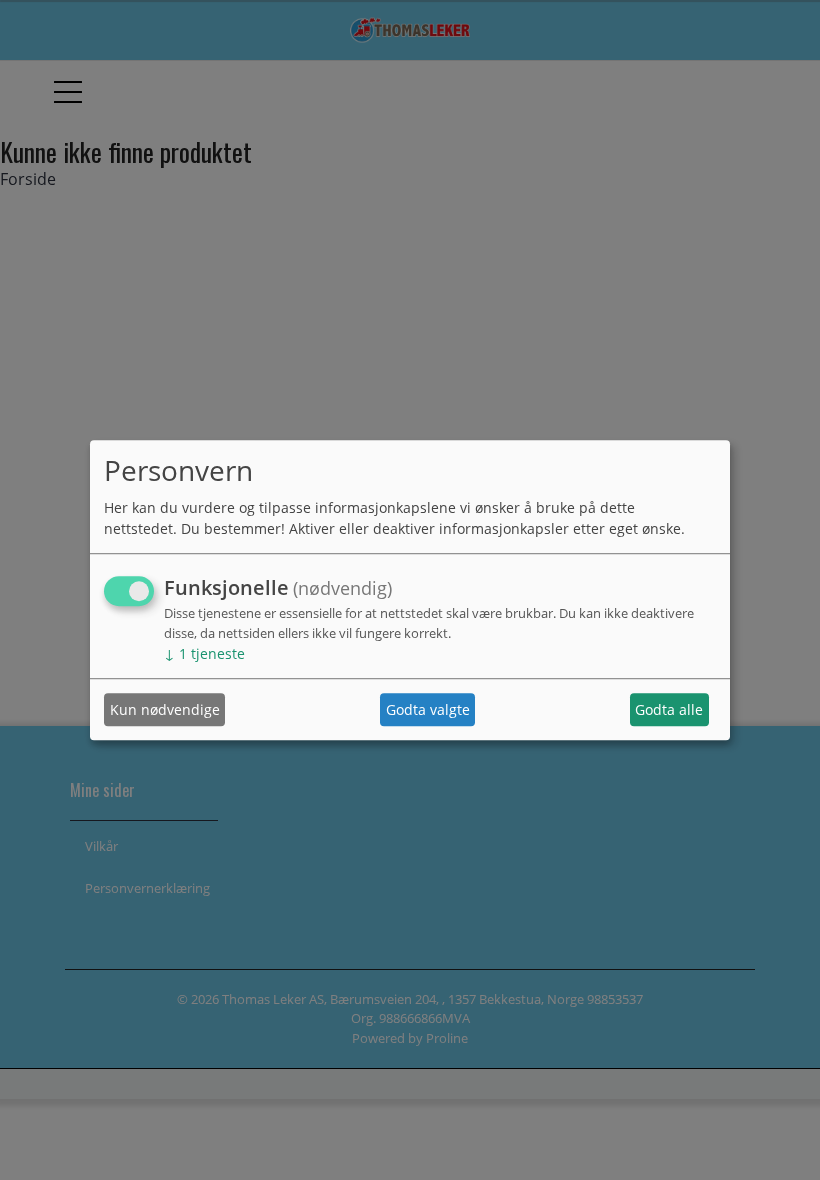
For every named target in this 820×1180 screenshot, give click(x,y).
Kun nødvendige (165, 709)
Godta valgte (428, 709)
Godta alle (669, 709)
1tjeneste (204, 654)
